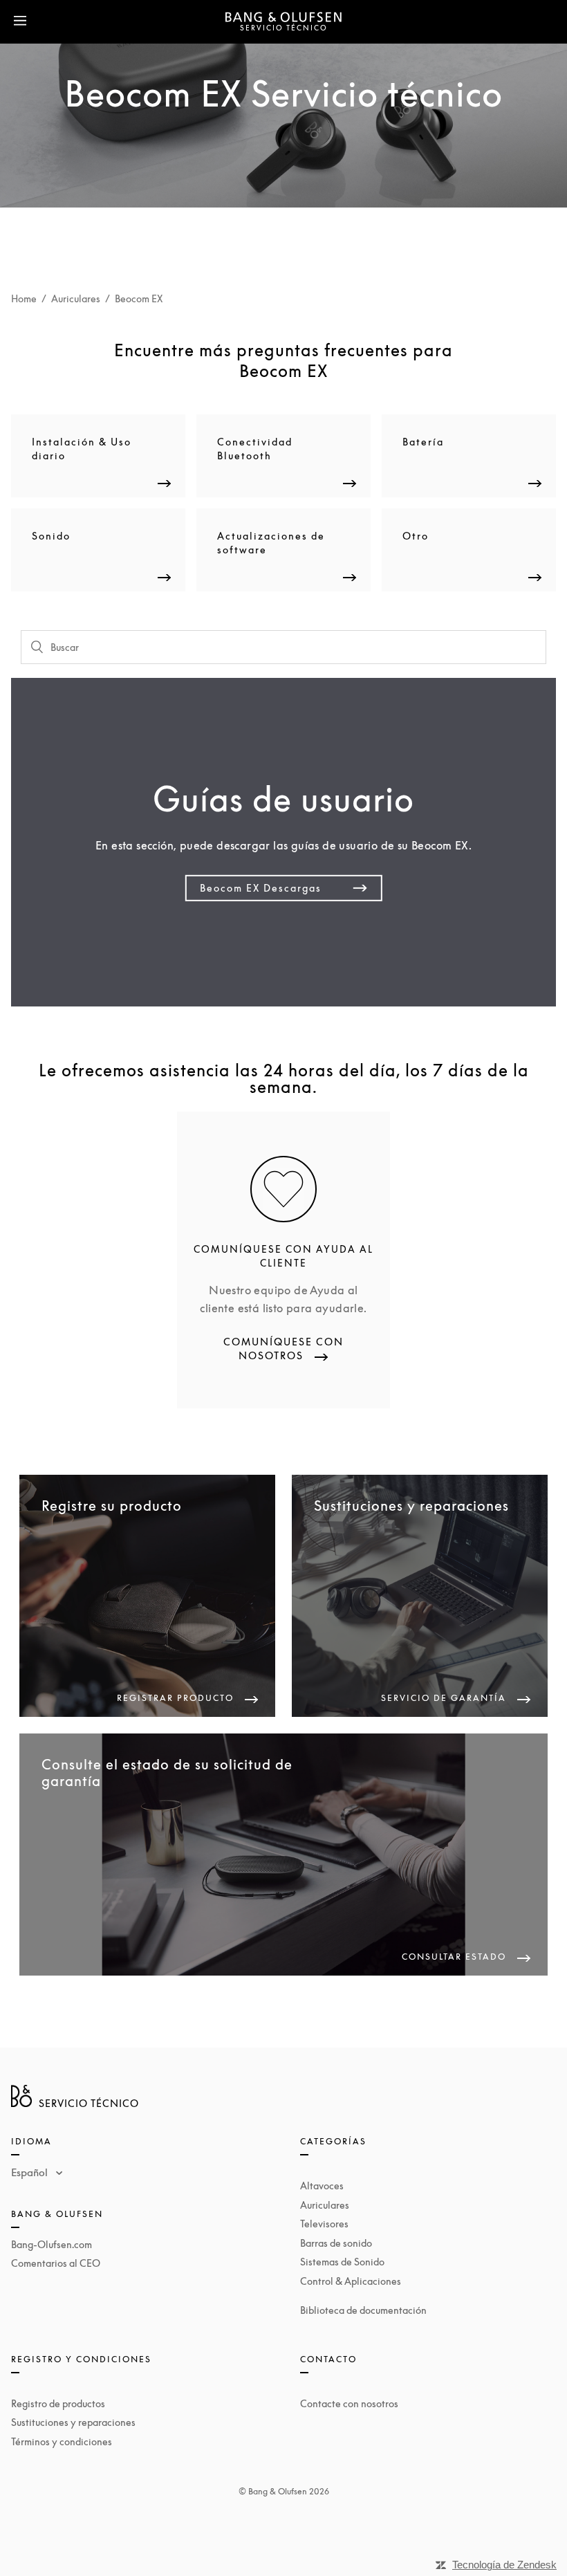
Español (31, 2172)
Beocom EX (139, 298)
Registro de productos (58, 2403)
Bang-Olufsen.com (52, 2244)
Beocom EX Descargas (261, 888)
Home (24, 298)
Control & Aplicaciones (351, 2281)
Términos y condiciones (62, 2441)
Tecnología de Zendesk (504, 2565)
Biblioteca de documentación (363, 2310)
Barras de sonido (336, 2243)
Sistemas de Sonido (342, 2262)
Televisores (324, 2224)
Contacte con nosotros (349, 2403)
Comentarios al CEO (56, 2263)
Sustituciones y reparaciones (73, 2422)
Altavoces (322, 2186)
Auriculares (76, 298)
